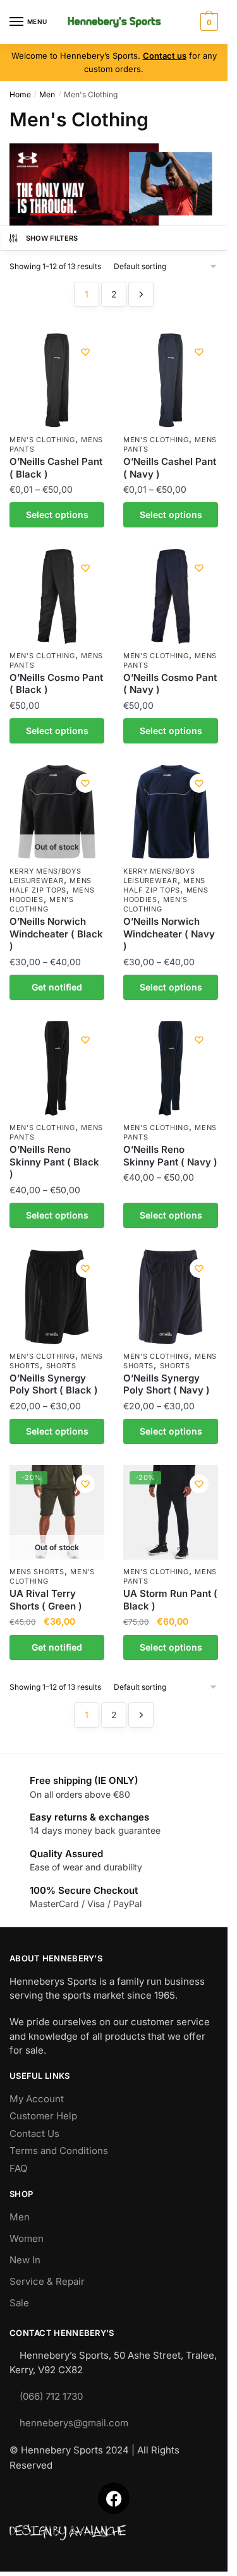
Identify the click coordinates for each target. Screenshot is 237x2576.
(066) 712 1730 (51, 2396)
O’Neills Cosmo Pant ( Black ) (56, 684)
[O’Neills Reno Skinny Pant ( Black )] (57, 1068)
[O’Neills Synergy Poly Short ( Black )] (57, 1297)
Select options (57, 515)
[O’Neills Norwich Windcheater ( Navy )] (171, 812)
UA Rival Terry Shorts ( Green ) (46, 1600)
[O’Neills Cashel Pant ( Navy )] (171, 380)
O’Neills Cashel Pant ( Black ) (56, 468)
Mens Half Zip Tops (51, 885)
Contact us (165, 56)
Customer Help (43, 2116)
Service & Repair (47, 2281)
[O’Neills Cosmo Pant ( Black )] (57, 596)
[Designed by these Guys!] (114, 2533)
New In (25, 2260)
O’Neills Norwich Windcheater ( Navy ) (169, 934)
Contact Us (34, 2134)
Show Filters (52, 238)
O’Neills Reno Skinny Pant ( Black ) (54, 1162)
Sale (19, 2303)
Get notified (57, 987)
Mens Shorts (37, 1572)
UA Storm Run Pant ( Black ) (170, 1600)
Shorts (61, 1366)
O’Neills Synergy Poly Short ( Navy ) (167, 1384)
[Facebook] (114, 2498)
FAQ (18, 2168)
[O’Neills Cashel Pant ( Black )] (57, 380)
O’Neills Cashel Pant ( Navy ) (170, 468)
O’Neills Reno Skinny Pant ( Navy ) (170, 1156)
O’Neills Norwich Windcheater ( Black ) (56, 934)
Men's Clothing (42, 440)
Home (20, 94)
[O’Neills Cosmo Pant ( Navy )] (171, 596)
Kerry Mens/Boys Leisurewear (46, 876)
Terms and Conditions (59, 2151)
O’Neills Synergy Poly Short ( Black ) (54, 1384)
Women (27, 2238)
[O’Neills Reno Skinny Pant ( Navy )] (171, 1068)
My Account (37, 2099)
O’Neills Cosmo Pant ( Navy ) (170, 684)
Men (47, 94)
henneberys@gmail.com (74, 2423)
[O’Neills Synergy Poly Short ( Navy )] (171, 1297)
